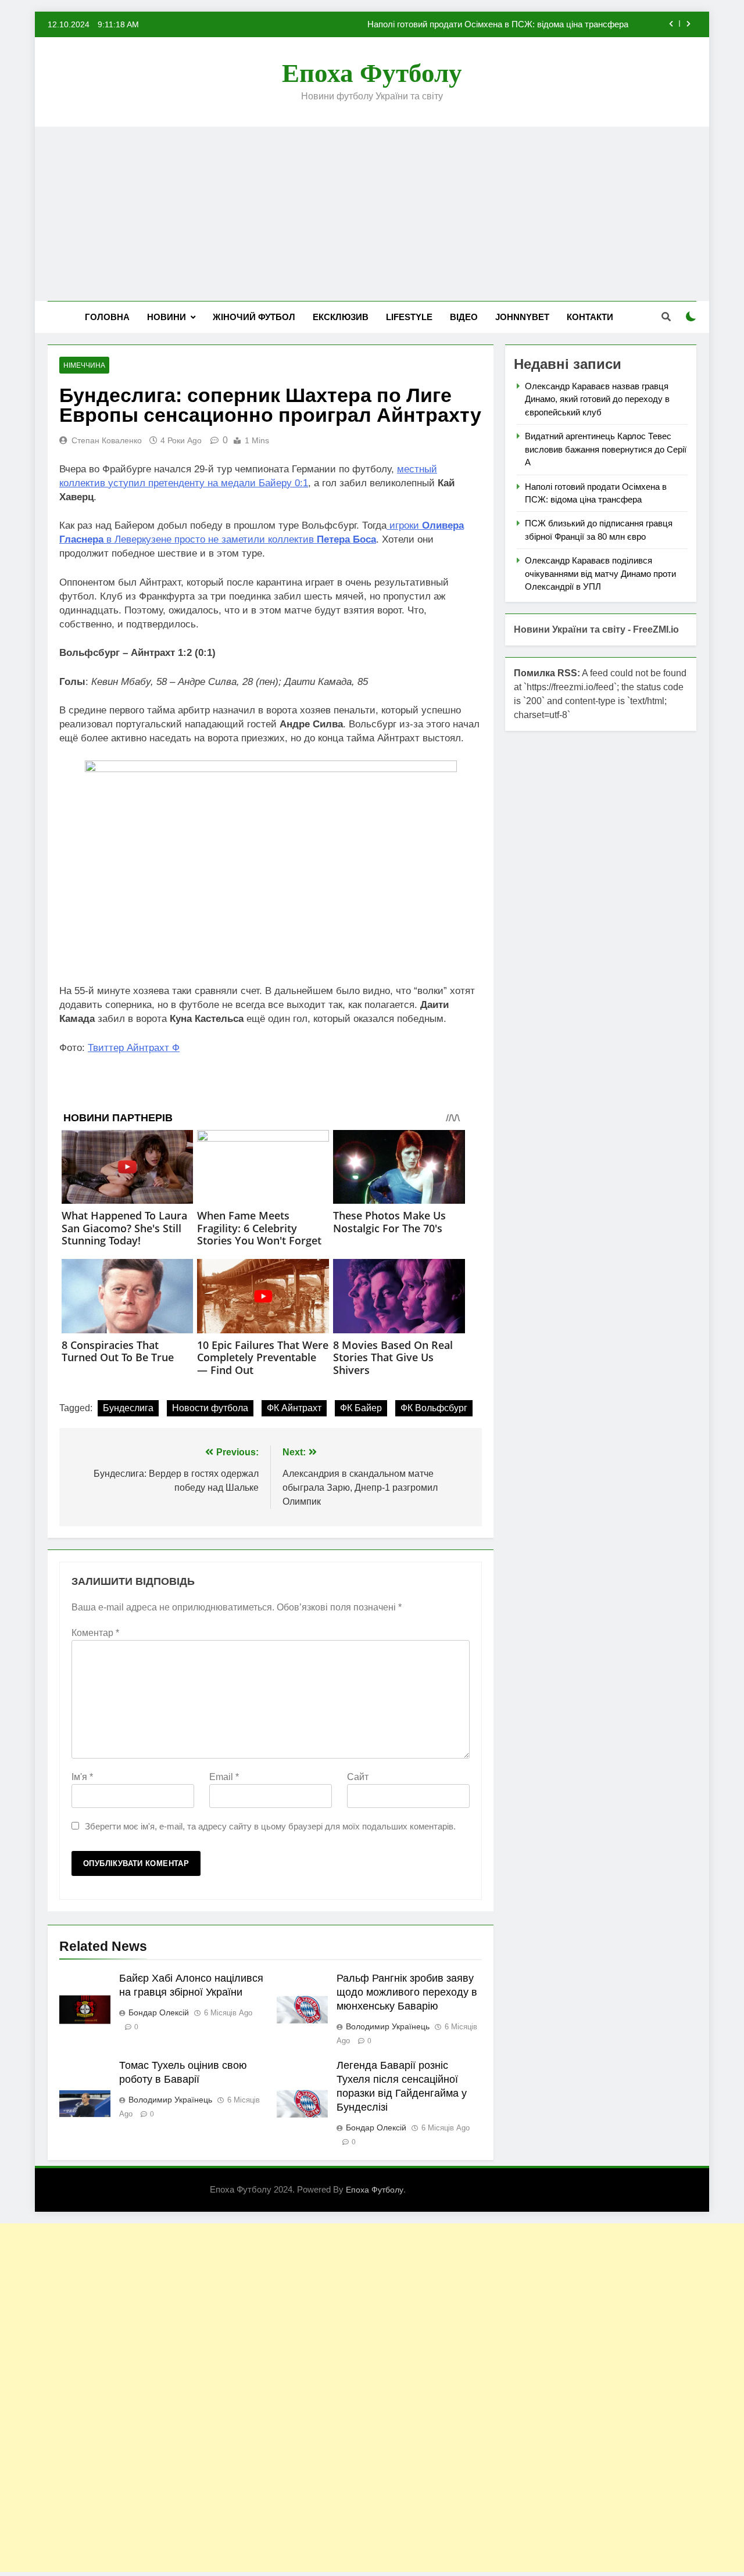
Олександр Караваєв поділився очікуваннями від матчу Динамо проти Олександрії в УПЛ (600, 573)
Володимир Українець (388, 2026)
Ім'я (82, 1777)
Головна (107, 317)
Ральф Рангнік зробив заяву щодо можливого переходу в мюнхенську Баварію (407, 1992)
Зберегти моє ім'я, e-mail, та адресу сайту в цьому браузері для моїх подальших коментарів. (270, 1826)
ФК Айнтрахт (294, 1408)
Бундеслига (128, 1408)
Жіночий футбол (254, 317)
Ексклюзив (341, 317)
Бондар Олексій (159, 2012)
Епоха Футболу (372, 73)
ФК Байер (361, 1408)
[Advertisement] (372, 214)
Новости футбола (210, 1408)
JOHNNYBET (522, 317)
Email (224, 1777)
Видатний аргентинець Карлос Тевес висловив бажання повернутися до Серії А (606, 449)
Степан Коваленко (107, 440)
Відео (464, 317)
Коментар (95, 1633)
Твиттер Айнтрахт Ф (134, 1048)
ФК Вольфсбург (434, 1408)
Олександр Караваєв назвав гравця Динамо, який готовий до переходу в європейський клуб (597, 399)
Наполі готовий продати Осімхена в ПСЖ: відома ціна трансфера (498, 24)
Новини (167, 317)
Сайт (358, 1777)
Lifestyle (409, 317)
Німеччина (84, 365)
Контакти (590, 317)
